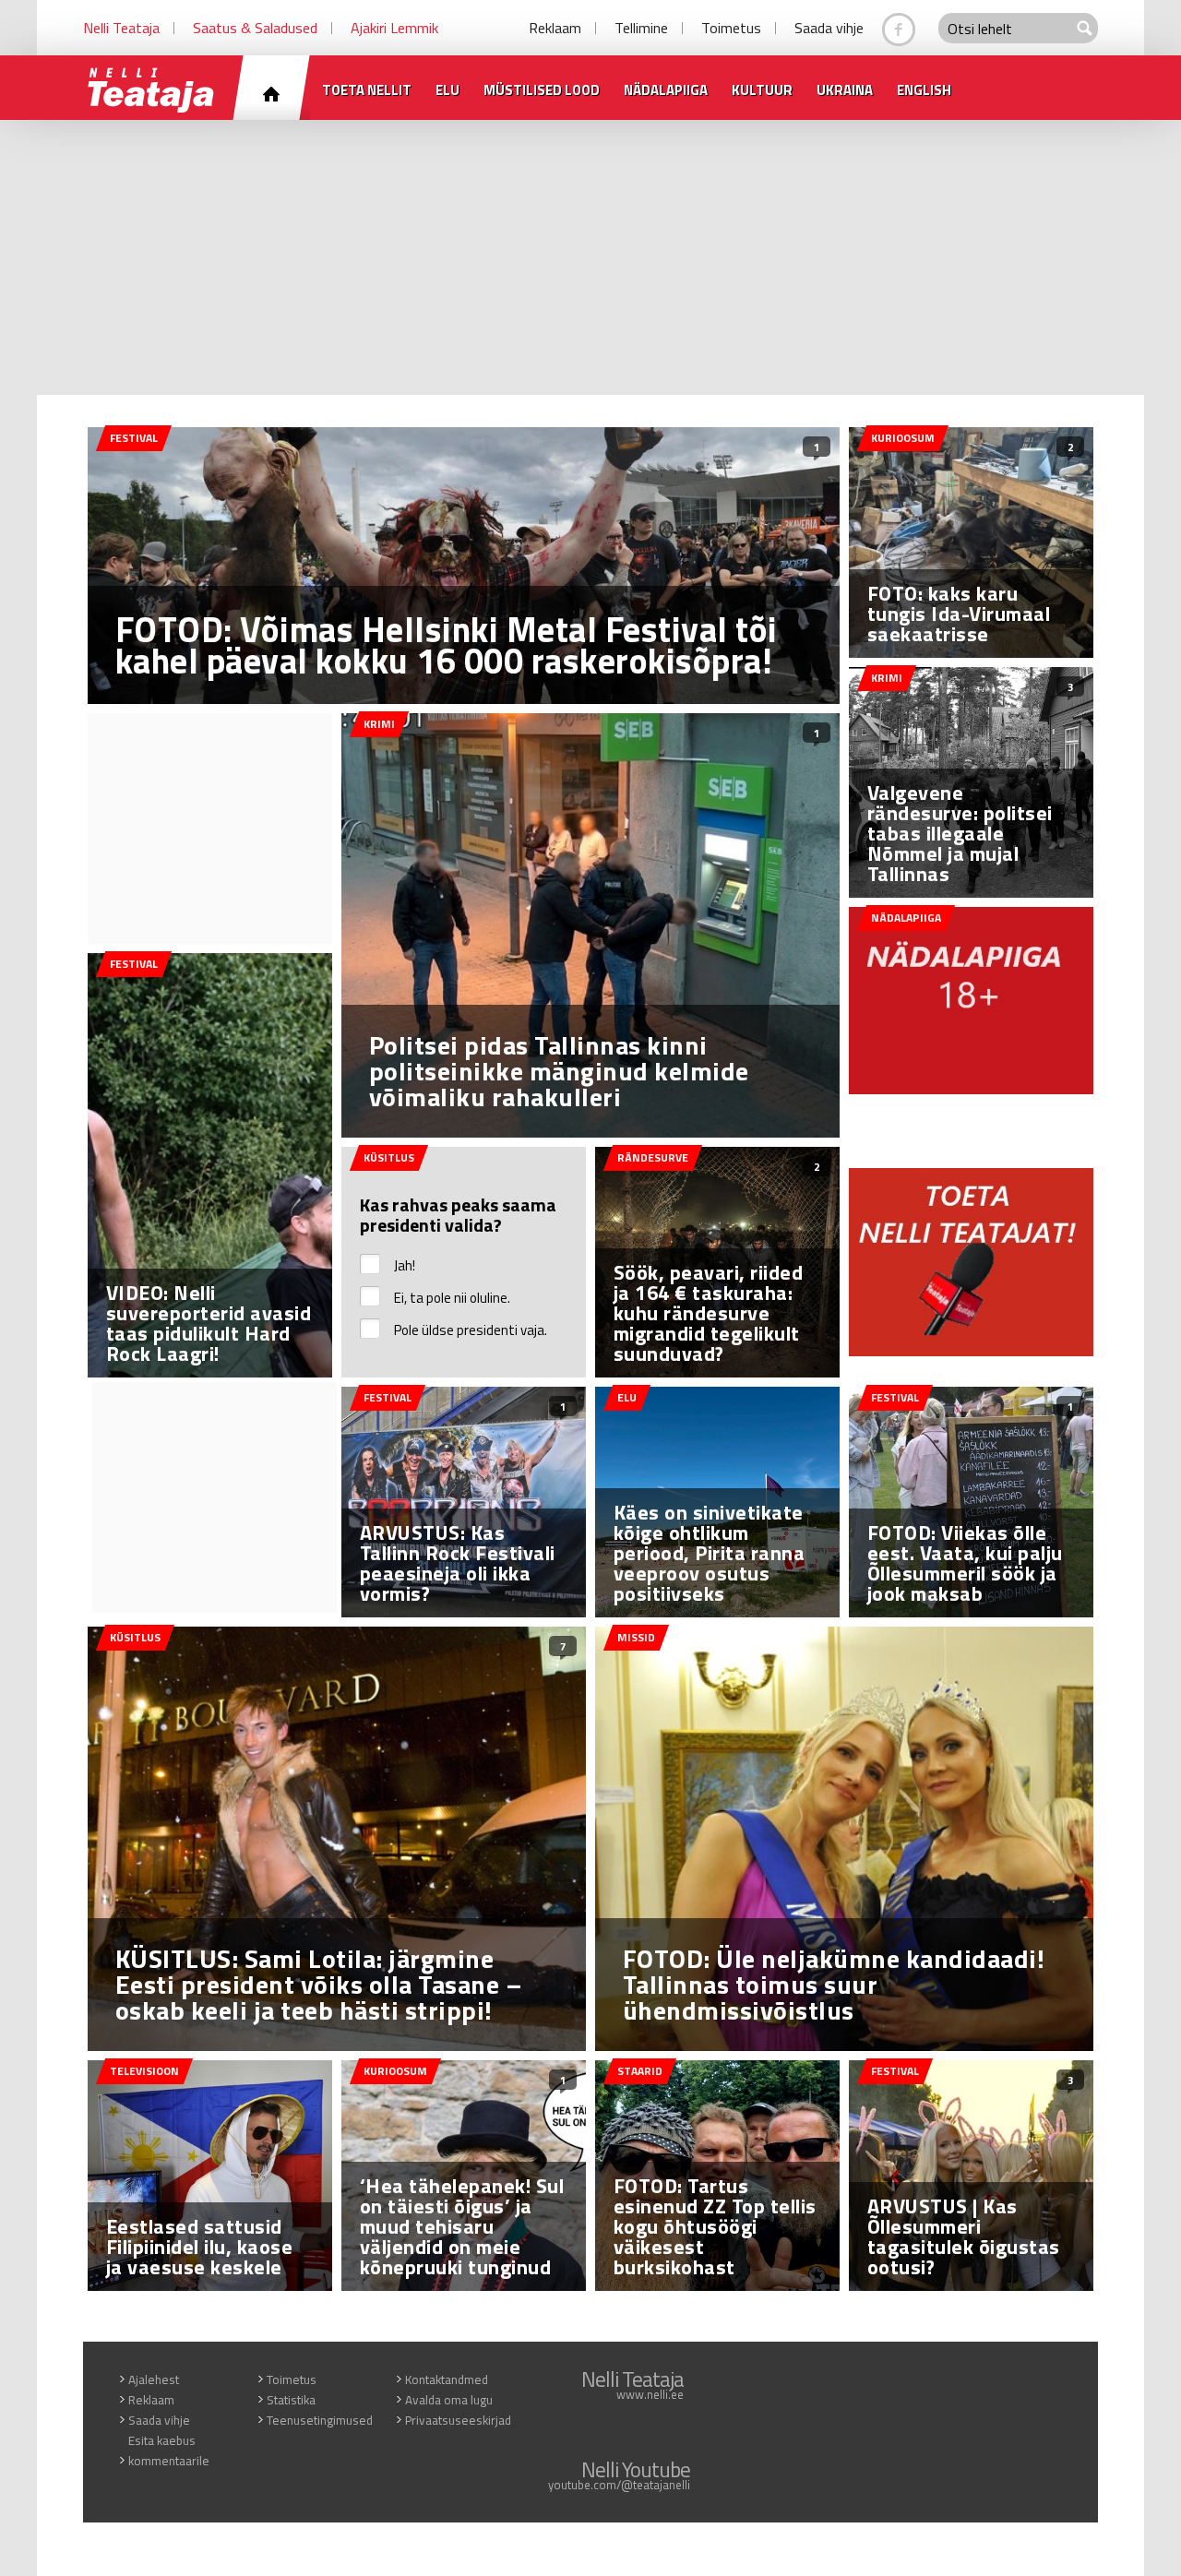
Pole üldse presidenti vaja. (471, 1330)
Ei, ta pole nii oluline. (452, 1298)
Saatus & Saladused (255, 28)
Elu (447, 90)
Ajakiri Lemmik (394, 28)
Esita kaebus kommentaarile (169, 2451)
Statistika (291, 2400)
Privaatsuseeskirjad (458, 2420)
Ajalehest (154, 2379)
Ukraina (845, 90)
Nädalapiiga (666, 90)
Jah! (405, 1265)
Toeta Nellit (367, 90)
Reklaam (555, 28)
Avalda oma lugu (449, 2400)
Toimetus (731, 28)
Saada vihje (829, 28)
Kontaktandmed (447, 2379)
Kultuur (762, 90)
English (924, 90)
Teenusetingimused (320, 2420)
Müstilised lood (542, 90)
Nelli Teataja (121, 28)
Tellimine (641, 28)
